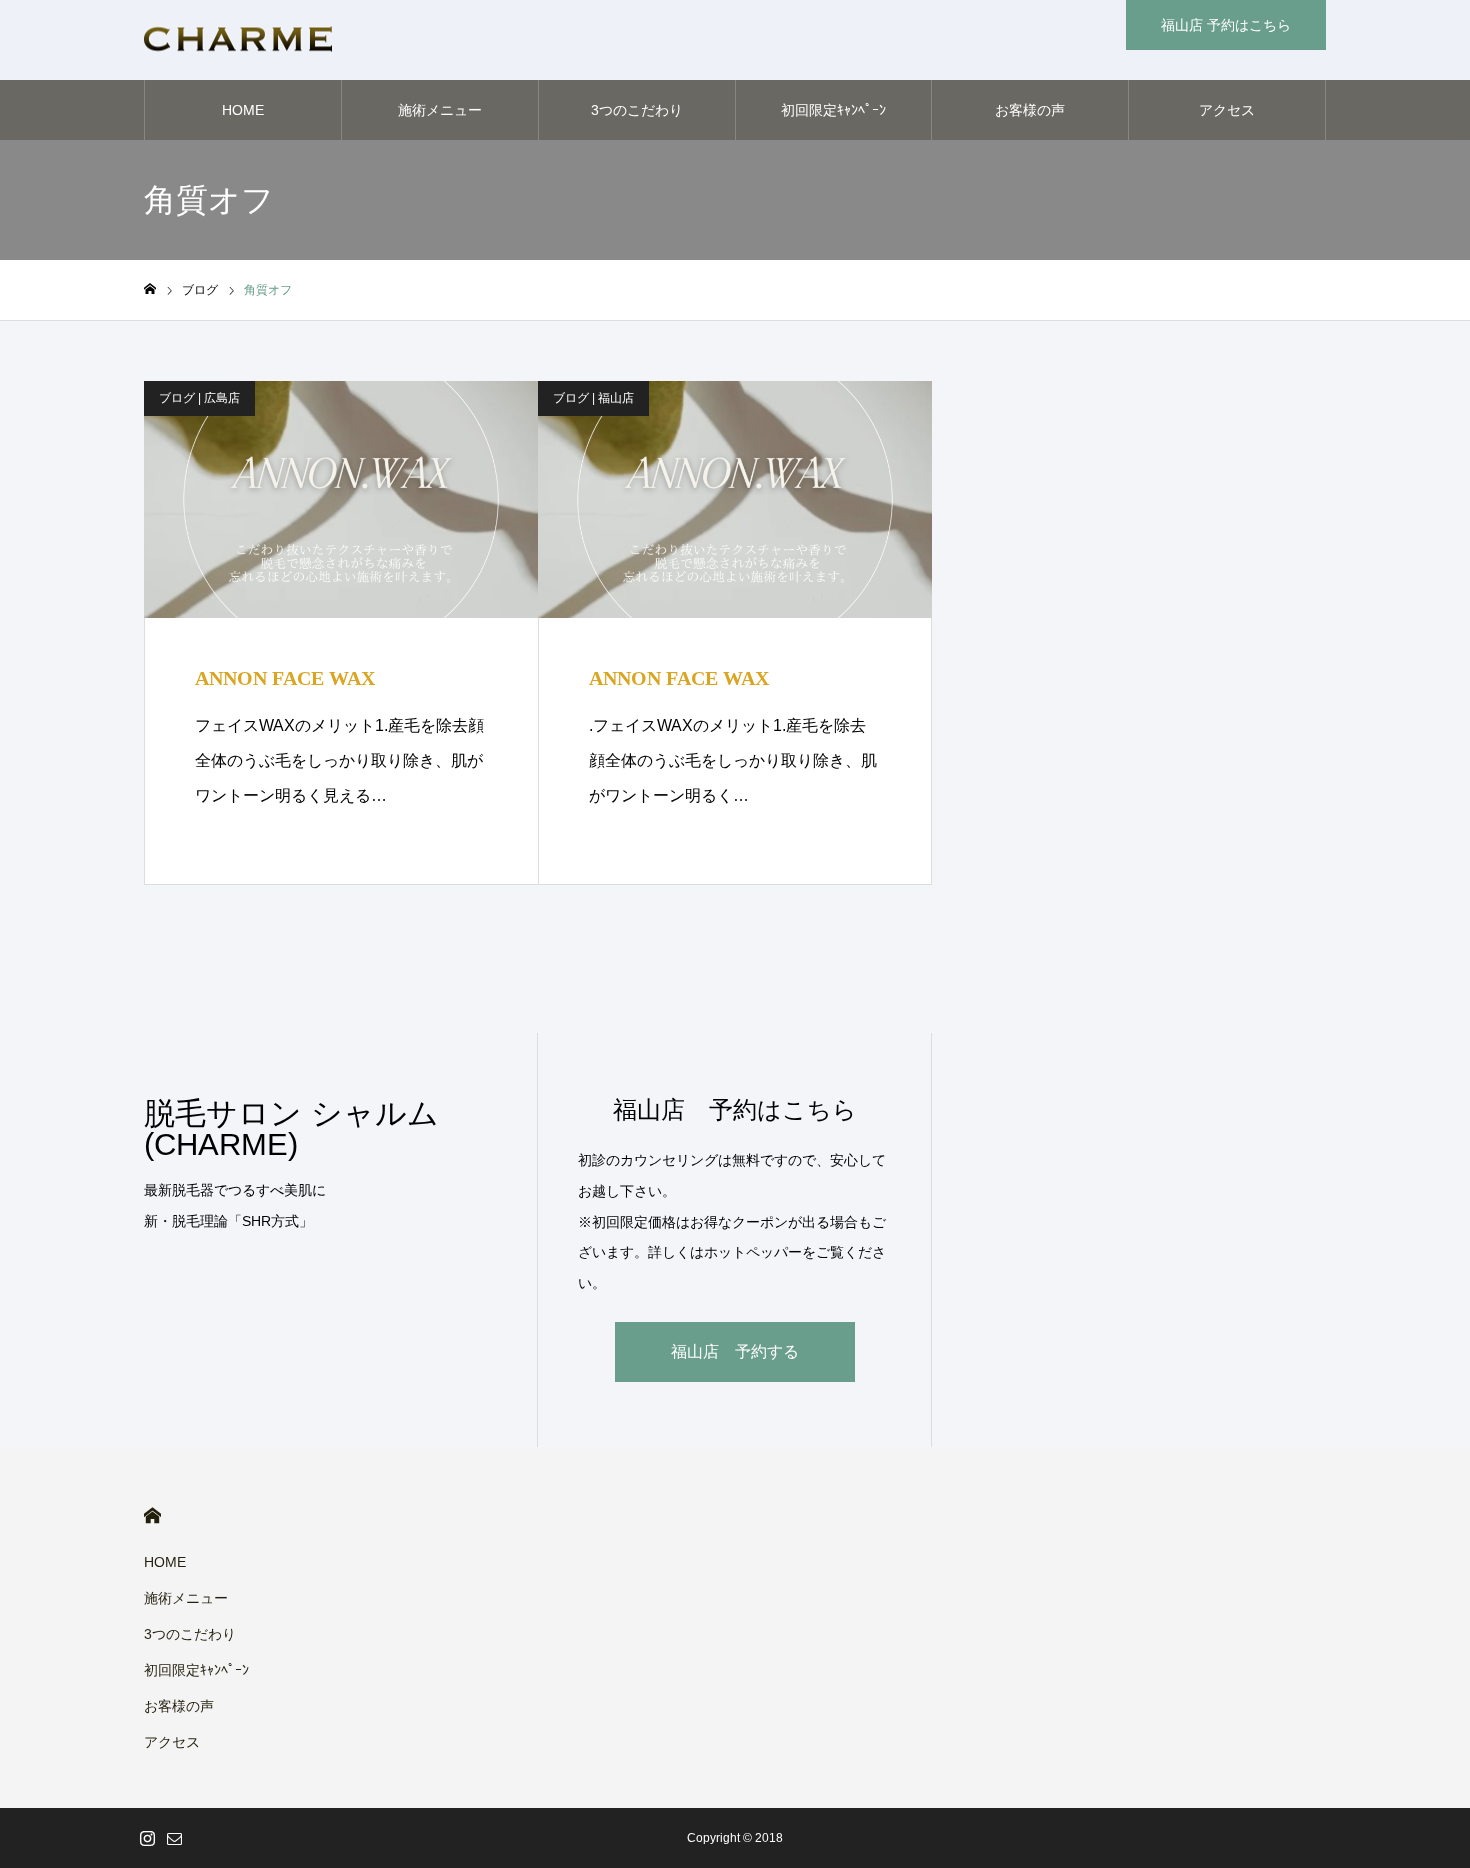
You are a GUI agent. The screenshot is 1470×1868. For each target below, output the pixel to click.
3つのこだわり (637, 110)
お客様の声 (1030, 110)
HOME (243, 110)
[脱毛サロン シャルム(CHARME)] (238, 40)
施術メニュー (440, 110)
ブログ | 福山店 (593, 398)
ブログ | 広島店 (199, 398)
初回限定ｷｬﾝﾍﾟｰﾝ (833, 110)
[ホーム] (150, 289)
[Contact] (174, 1838)
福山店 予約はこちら (1226, 25)
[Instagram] (147, 1838)
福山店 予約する (735, 1351)
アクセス (1227, 110)
